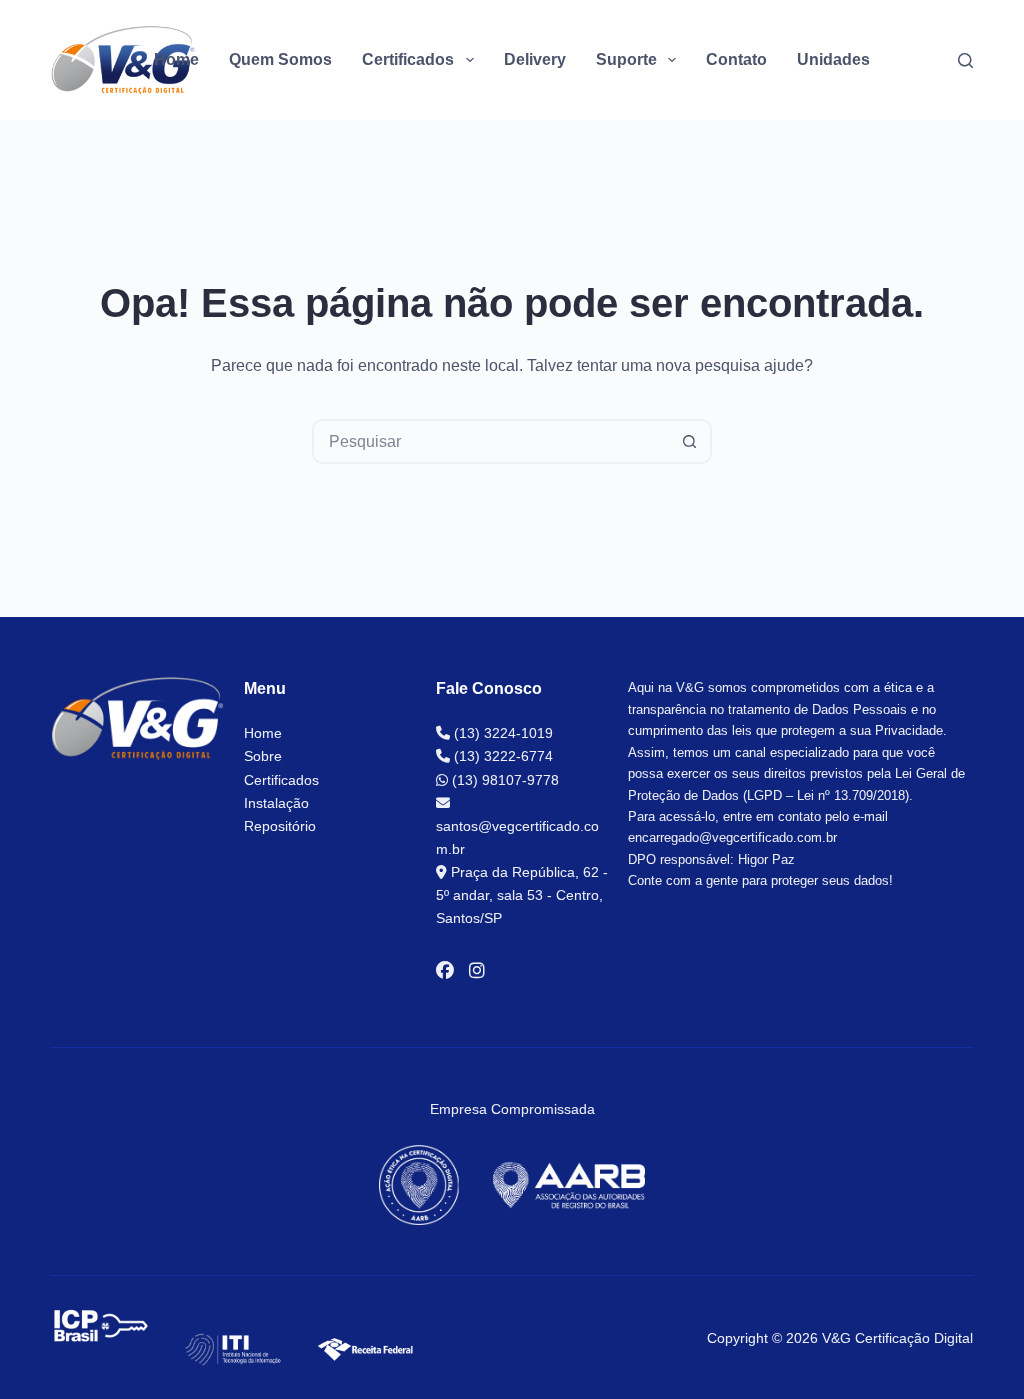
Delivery (535, 59)
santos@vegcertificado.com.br (517, 837)
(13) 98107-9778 (503, 780)
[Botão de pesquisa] (689, 441)
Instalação (276, 803)
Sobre (263, 756)
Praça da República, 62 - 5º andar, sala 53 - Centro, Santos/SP (522, 895)
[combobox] (491, 441)
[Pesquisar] (965, 60)
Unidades (833, 59)
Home (176, 59)
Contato (736, 59)
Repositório (280, 826)
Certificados (281, 780)
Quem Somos (280, 59)
